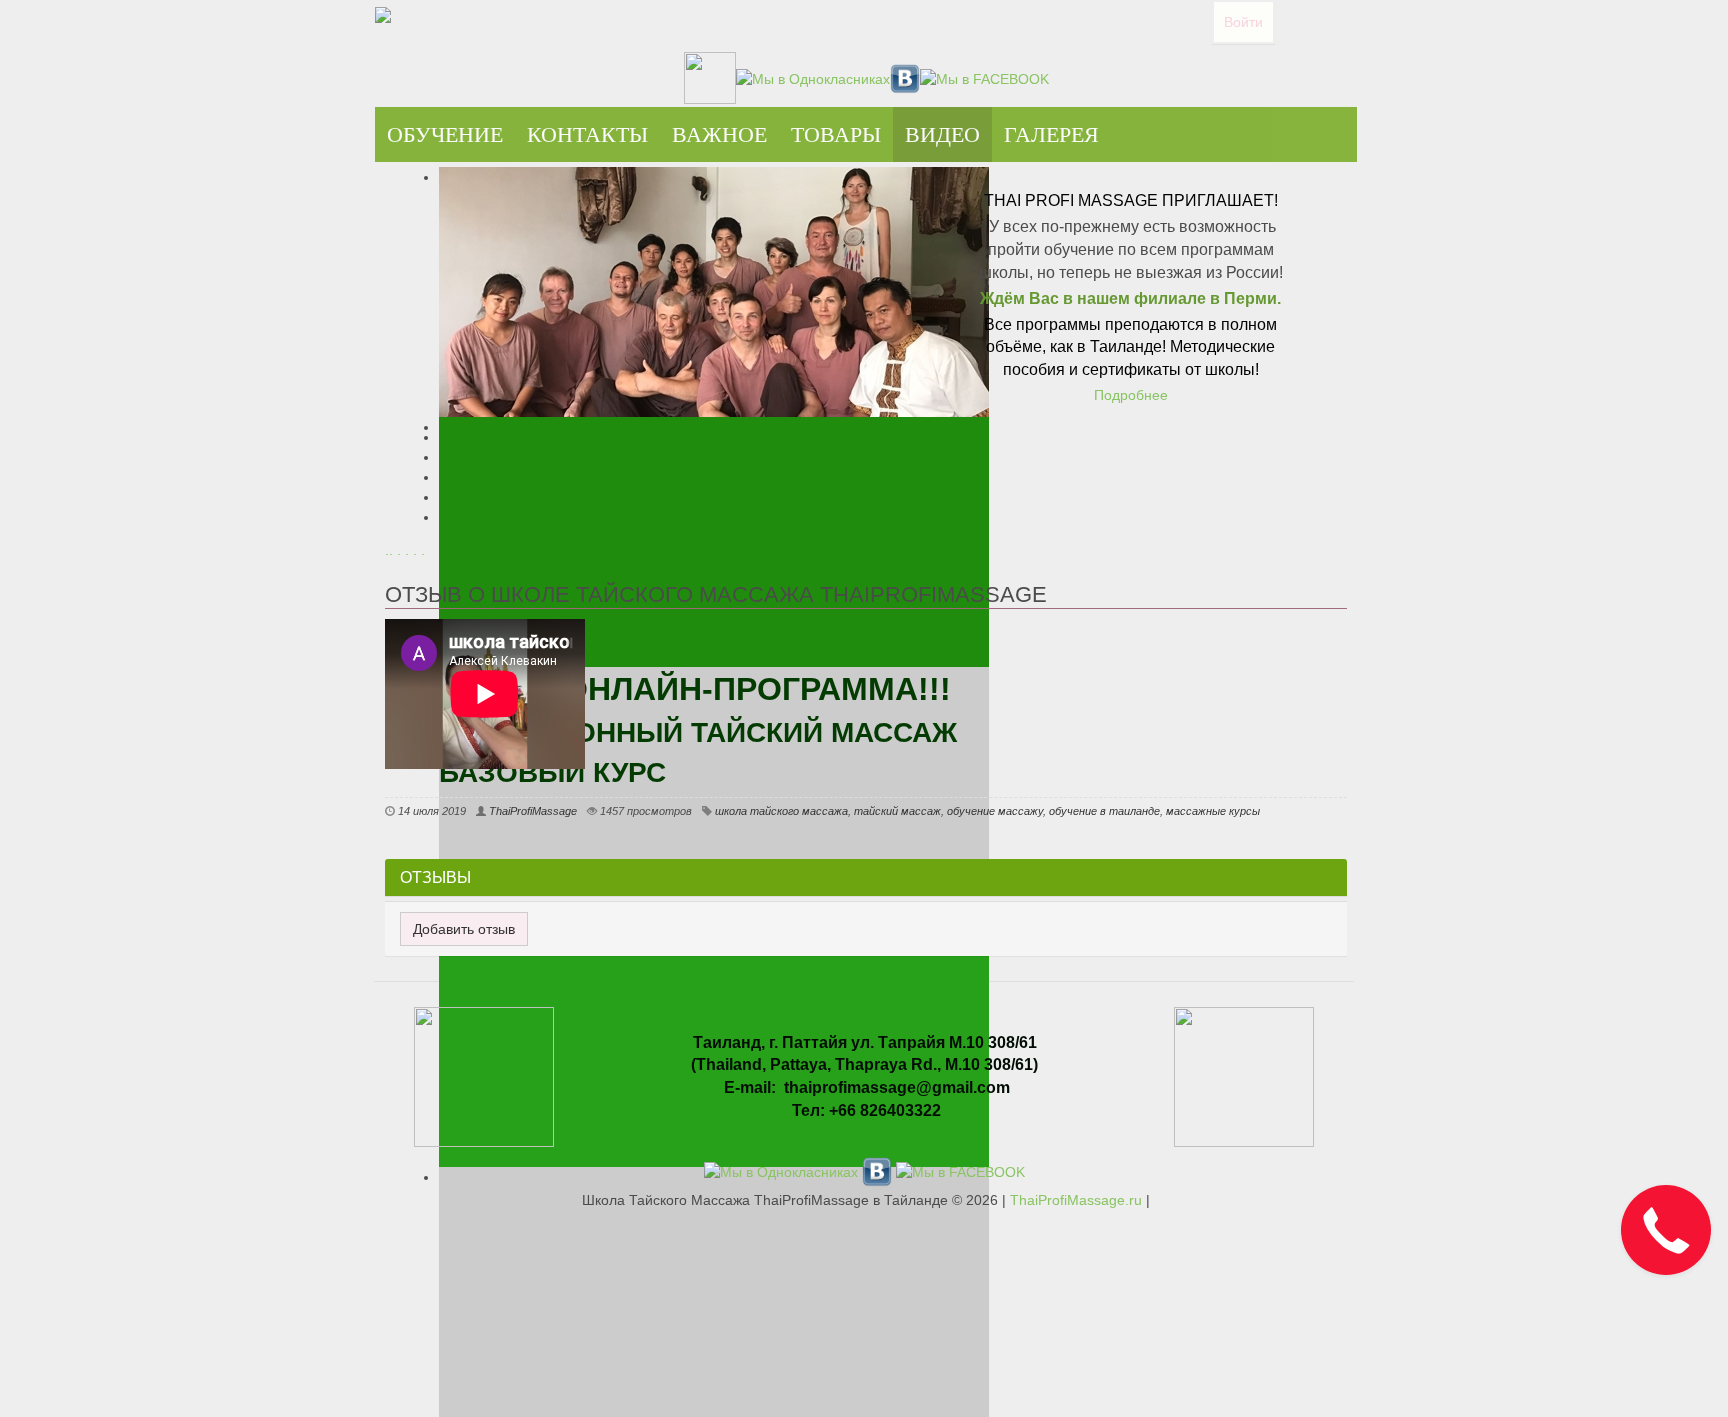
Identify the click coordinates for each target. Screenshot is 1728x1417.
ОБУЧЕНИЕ (445, 134)
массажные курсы (1213, 811)
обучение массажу (995, 811)
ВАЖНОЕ (719, 134)
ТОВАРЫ (836, 134)
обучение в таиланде (1104, 811)
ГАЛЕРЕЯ (1051, 134)
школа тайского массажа (781, 811)
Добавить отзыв (464, 929)
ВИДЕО (942, 134)
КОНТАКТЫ (587, 134)
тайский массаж (897, 811)
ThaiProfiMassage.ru (1076, 1200)
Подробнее (1131, 395)
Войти (1243, 22)
